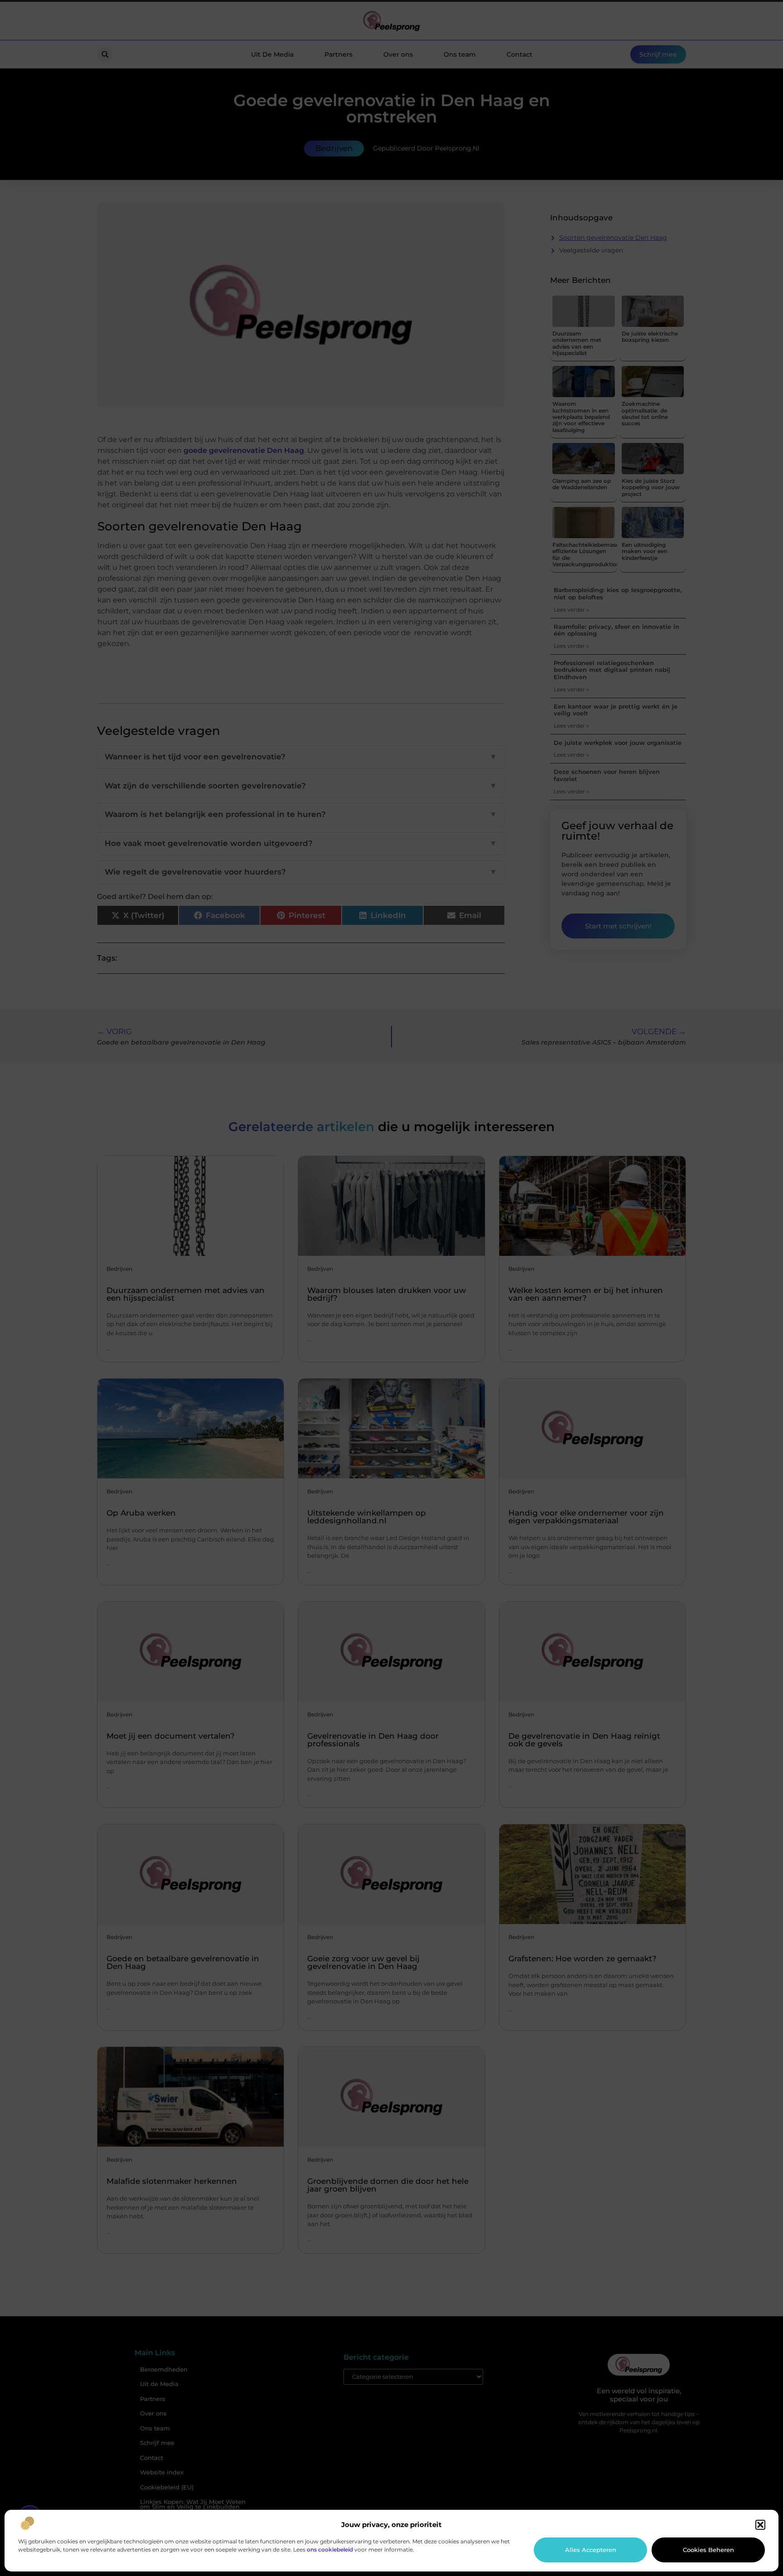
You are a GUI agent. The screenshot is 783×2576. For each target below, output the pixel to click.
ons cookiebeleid (330, 2549)
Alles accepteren (591, 2550)
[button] (760, 2525)
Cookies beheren (708, 2550)
